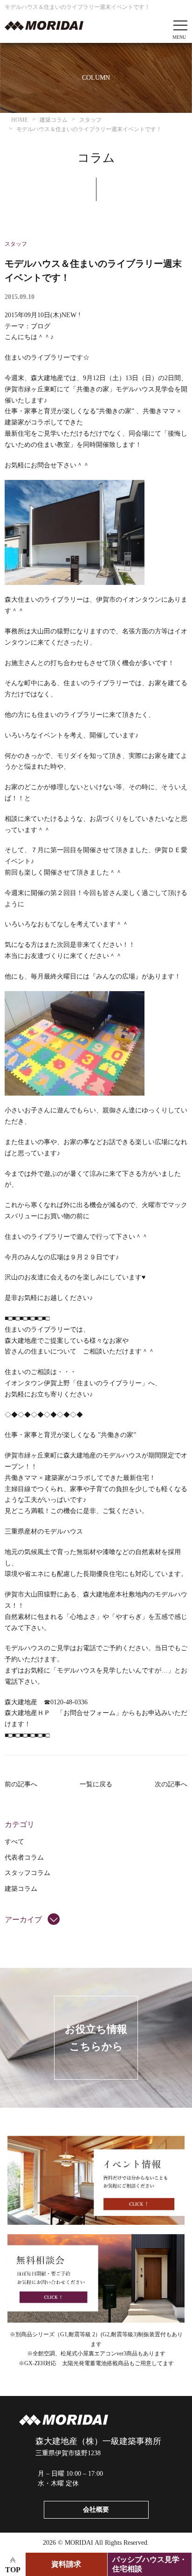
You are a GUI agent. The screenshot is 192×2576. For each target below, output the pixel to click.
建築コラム (21, 1889)
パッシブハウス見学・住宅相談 (150, 2564)
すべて (14, 1842)
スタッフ (16, 244)
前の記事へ (21, 1784)
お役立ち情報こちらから (96, 2038)
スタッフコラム (27, 1873)
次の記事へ (171, 1784)
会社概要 (96, 2510)
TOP (13, 2570)
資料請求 (66, 2564)
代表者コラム (24, 1857)
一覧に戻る (96, 1784)
